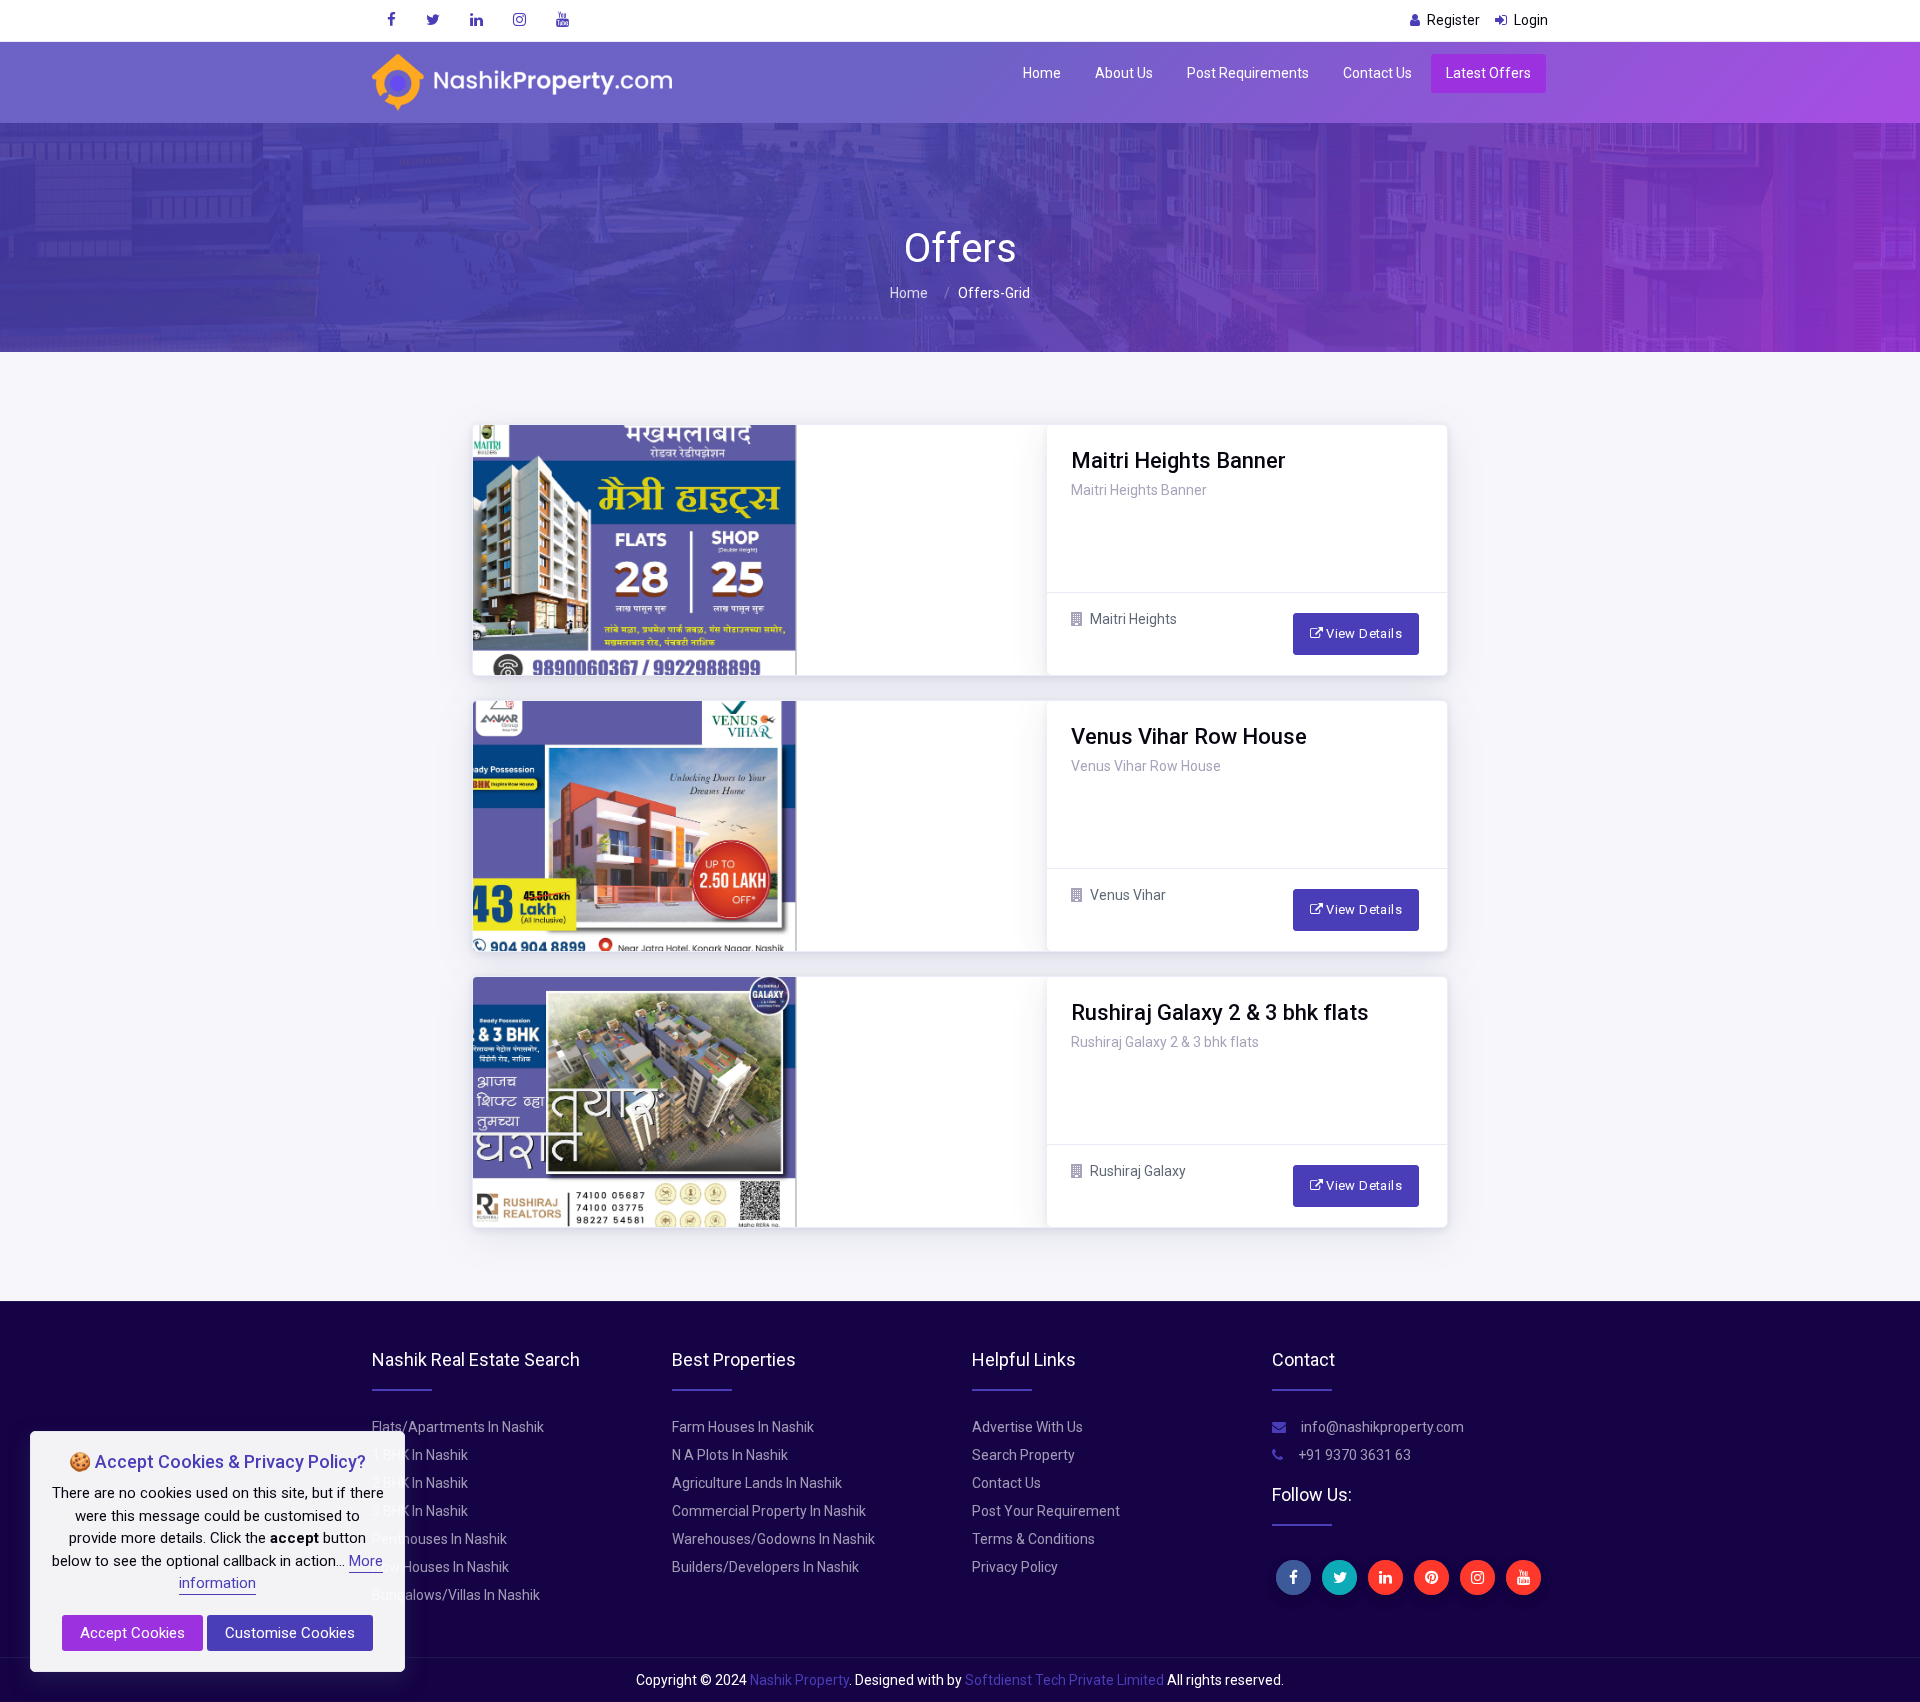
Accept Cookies (132, 1633)
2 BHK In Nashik (420, 1483)
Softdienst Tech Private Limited (1064, 1680)
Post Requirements (1248, 73)
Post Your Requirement (1046, 1511)
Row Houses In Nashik (440, 1567)
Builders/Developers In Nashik (765, 1567)
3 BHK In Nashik (420, 1511)
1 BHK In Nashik (420, 1455)
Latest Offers (1488, 73)
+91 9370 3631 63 (1353, 1455)
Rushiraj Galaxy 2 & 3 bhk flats (1165, 1042)
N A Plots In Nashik (730, 1455)
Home (1042, 73)
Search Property (1023, 1455)
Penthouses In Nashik (439, 1539)
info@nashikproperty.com (1381, 1427)
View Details (1362, 633)
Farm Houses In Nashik (743, 1427)
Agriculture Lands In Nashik (757, 1483)
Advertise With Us (1027, 1427)
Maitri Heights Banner (1139, 490)
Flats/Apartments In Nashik (458, 1427)
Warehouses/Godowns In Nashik (773, 1539)
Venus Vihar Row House (1146, 766)
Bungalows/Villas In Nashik (456, 1595)
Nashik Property (799, 1680)
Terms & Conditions (1033, 1539)
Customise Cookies (290, 1633)
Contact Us (1377, 73)
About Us (1124, 73)
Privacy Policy (1015, 1567)
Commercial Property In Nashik (769, 1511)
